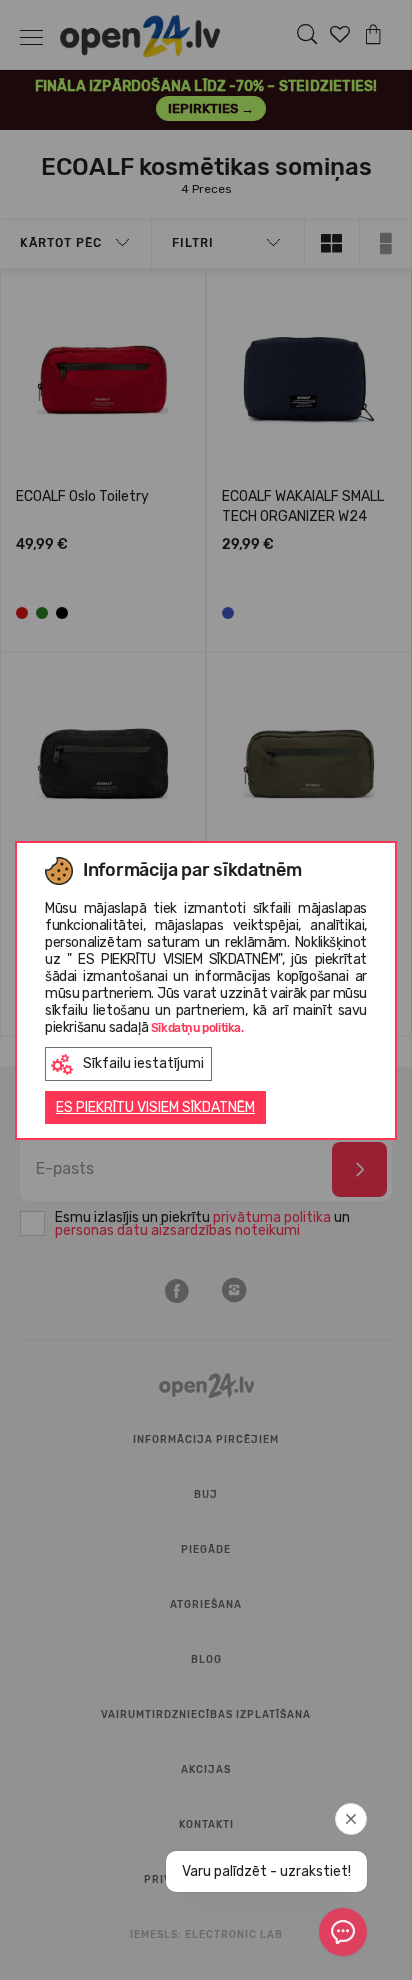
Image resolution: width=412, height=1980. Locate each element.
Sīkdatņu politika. (197, 1028)
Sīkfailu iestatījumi (143, 1063)
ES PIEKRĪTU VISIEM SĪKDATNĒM (155, 1107)
